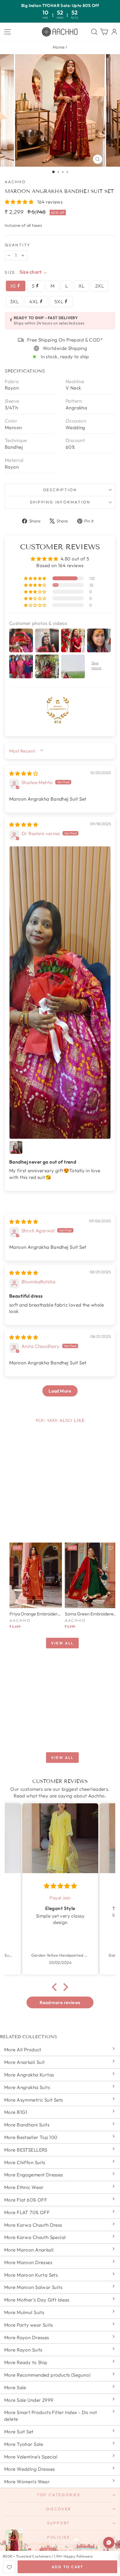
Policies (59, 2537)
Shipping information (60, 502)
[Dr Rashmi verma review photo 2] (16, 1147)
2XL (99, 286)
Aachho (15, 182)
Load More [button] (60, 1391)
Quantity (17, 245)
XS (14, 286)
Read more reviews (60, 2002)
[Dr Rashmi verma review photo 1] (60, 993)
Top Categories (59, 2495)
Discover (59, 2509)
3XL (14, 301)
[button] (20, 202)
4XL (34, 301)
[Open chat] (109, 2542)
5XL (59, 301)
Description (60, 490)
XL (81, 286)
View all (62, 1643)
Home (59, 47)
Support (59, 2523)
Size (10, 272)
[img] (24, 773)
